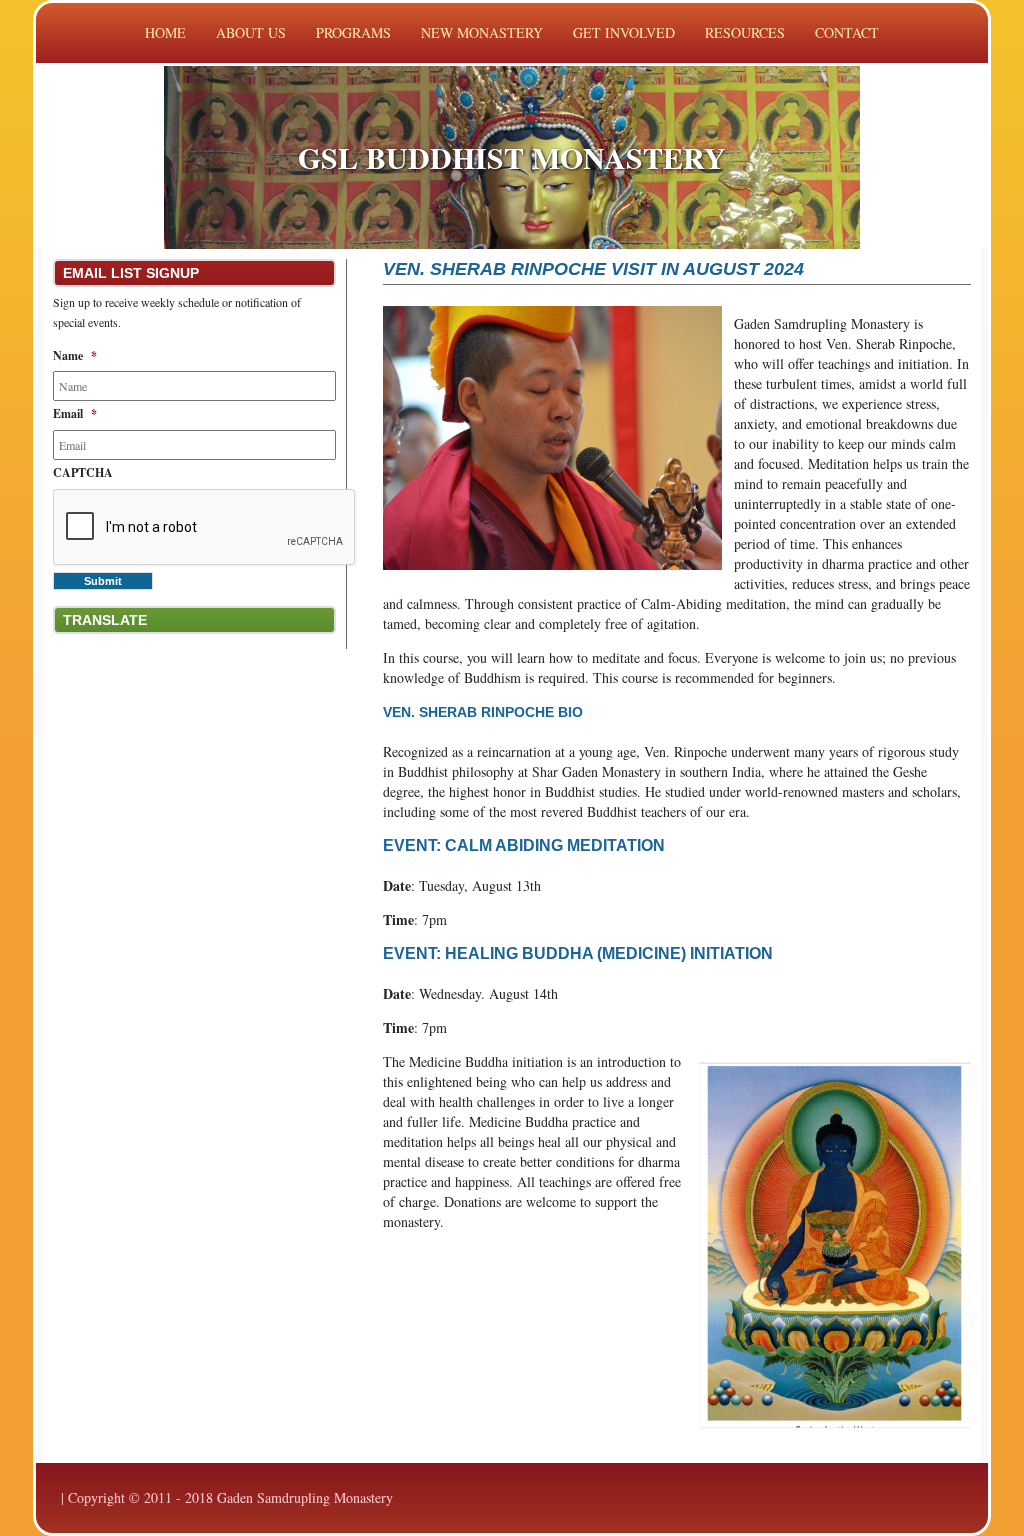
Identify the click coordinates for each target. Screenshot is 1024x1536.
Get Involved (624, 32)
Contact (847, 32)
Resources (745, 32)
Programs (353, 32)
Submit (103, 581)
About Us (251, 32)
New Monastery (482, 32)
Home (165, 32)
